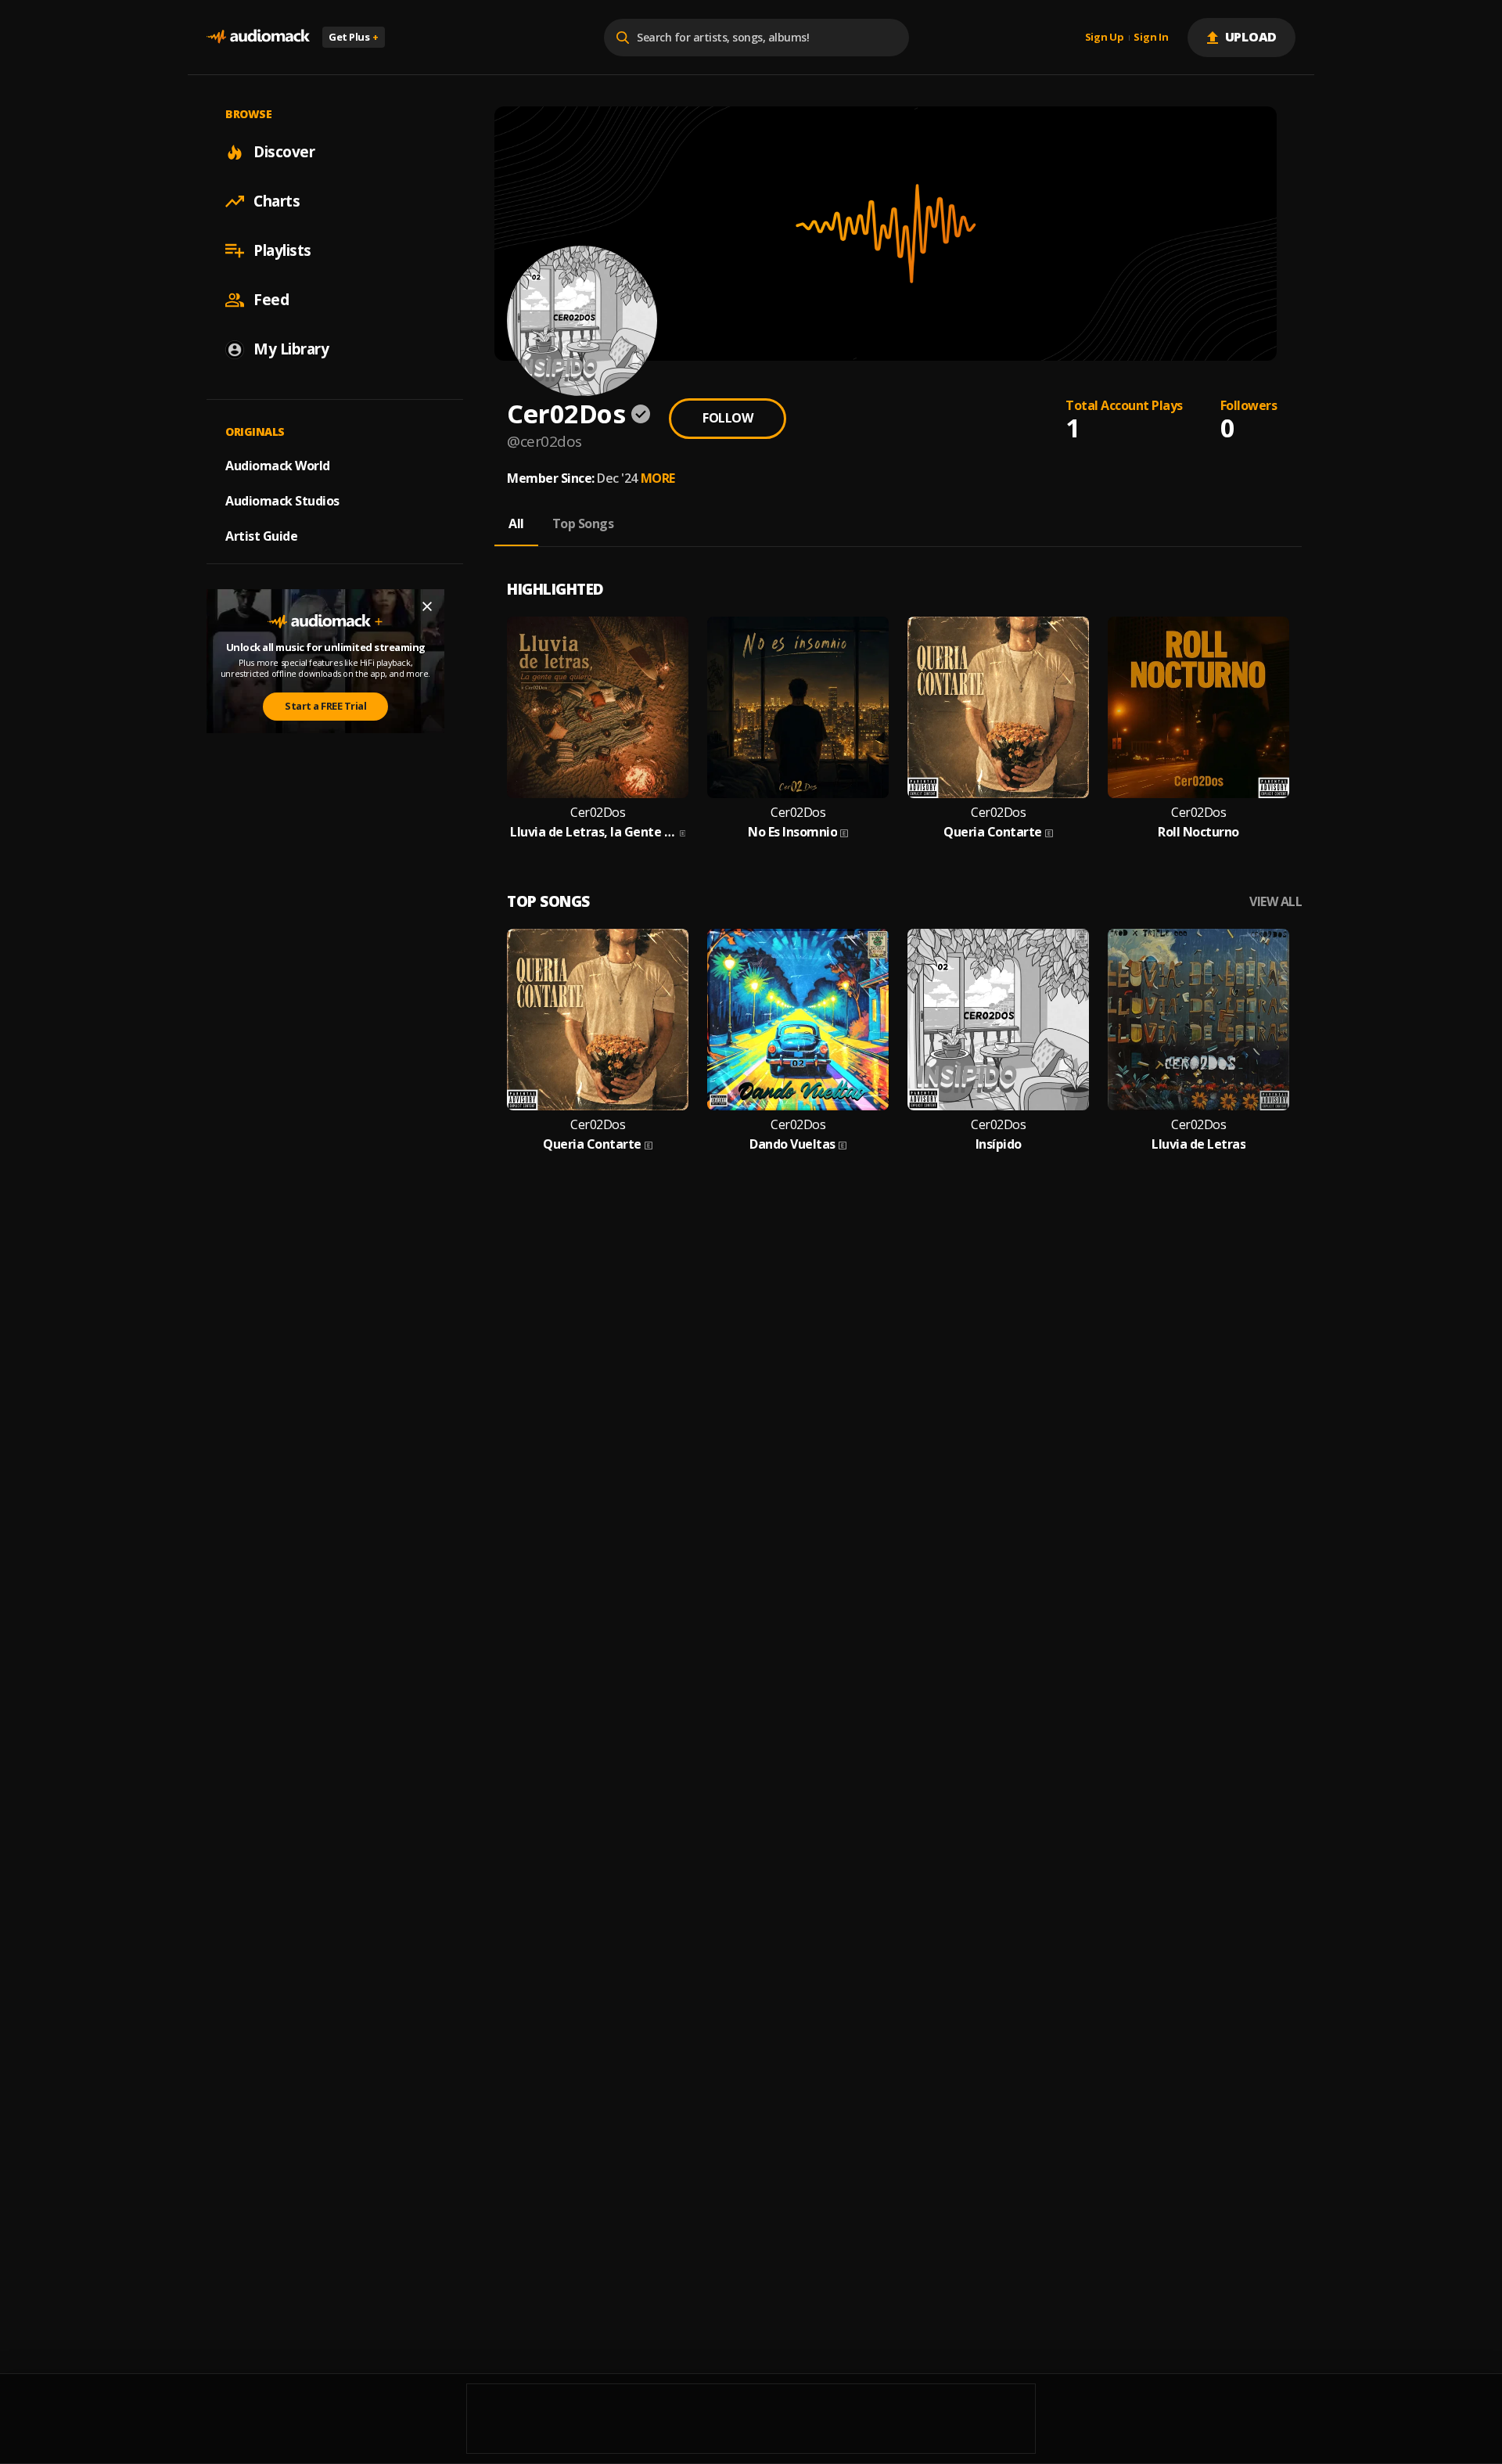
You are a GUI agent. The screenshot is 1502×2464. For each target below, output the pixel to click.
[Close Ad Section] (427, 606)
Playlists (282, 250)
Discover (284, 152)
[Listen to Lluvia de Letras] (1198, 1020)
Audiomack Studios (282, 501)
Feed (271, 300)
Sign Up (1105, 38)
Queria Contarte (993, 832)
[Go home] (258, 37)
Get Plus (354, 37)
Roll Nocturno (1198, 832)
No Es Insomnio (792, 832)
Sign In (1151, 38)
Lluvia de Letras (1198, 1144)
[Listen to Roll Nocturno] (1198, 707)
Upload (1251, 37)
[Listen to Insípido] (998, 1020)
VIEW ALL (1276, 902)
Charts (277, 201)
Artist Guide (261, 536)
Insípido (999, 1144)
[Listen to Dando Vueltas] (798, 1020)
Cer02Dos (598, 813)
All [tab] (516, 523)
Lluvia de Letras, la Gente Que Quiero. (593, 832)
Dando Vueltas (792, 1144)
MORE (658, 478)
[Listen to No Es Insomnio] (798, 707)
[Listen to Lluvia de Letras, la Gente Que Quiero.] (598, 707)
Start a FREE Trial (325, 706)
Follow (728, 418)
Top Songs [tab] (583, 523)
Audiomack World (278, 466)
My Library (291, 349)
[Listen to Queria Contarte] (998, 707)
